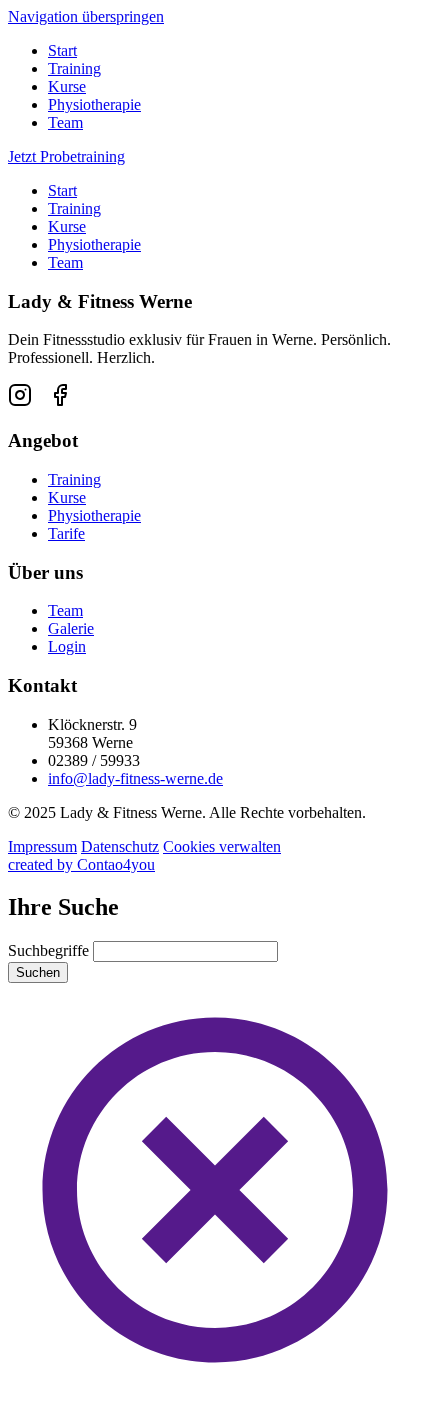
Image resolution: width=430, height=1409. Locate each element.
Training (74, 68)
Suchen (38, 972)
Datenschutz (120, 846)
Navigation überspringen (86, 16)
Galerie (71, 628)
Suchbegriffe (48, 950)
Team (65, 122)
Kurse (67, 86)
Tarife (66, 533)
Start (62, 50)
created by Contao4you (81, 864)
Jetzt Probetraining (66, 156)
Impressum (42, 846)
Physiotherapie (94, 104)
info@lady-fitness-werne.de (135, 778)
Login (67, 646)
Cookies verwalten (222, 846)
